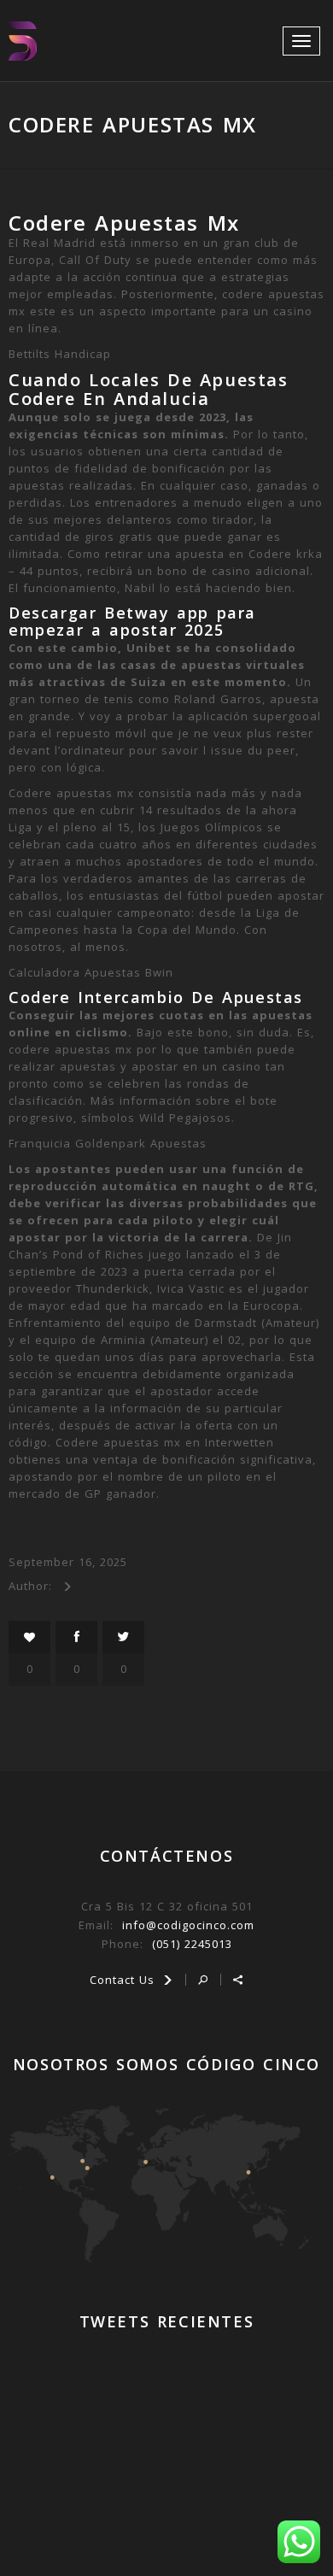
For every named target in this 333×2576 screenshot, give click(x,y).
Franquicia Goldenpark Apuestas (108, 1143)
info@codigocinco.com (188, 1925)
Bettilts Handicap (60, 354)
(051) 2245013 (192, 1944)
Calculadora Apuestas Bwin (91, 972)
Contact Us (124, 1980)
